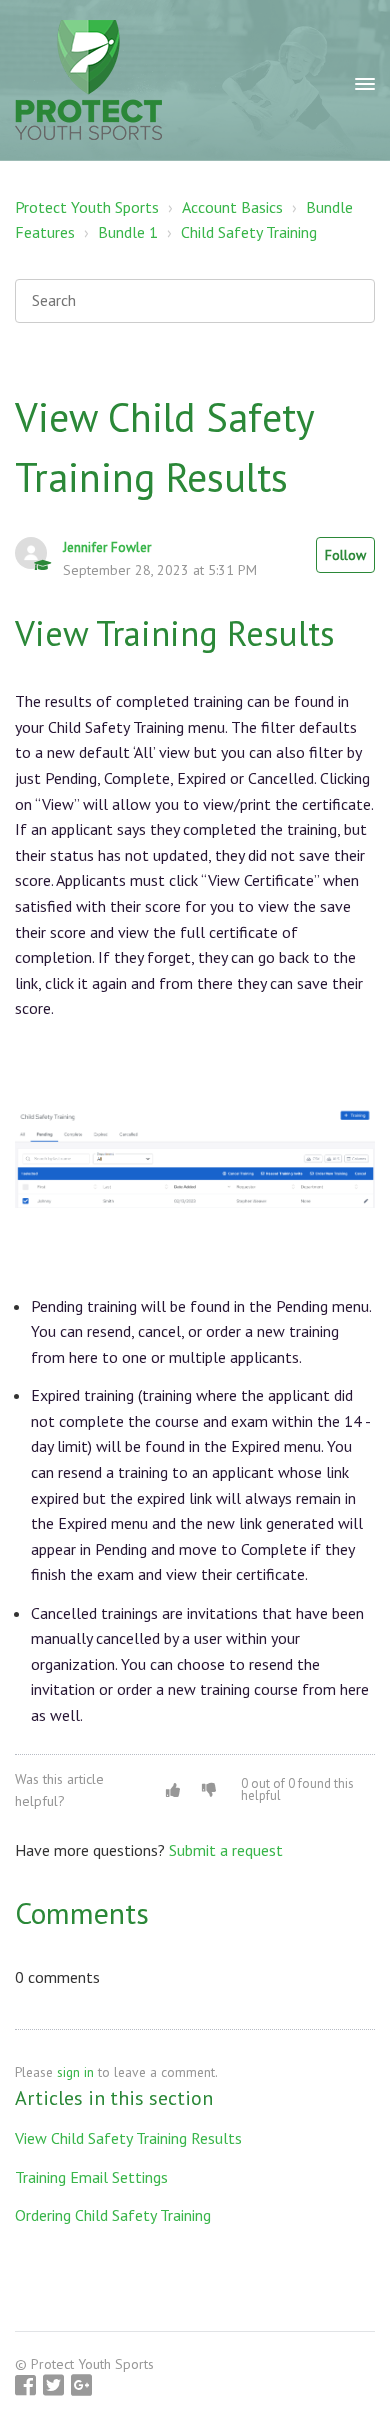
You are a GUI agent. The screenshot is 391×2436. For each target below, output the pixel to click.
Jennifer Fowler (107, 547)
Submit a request (226, 1850)
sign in (75, 2072)
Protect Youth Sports (87, 207)
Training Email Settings (91, 2177)
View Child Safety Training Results (128, 2138)
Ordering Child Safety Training (113, 2215)
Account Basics (232, 207)
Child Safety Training (249, 232)
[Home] (88, 80)
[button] (173, 1790)
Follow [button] (345, 555)
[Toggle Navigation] (365, 80)
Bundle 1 (128, 232)
